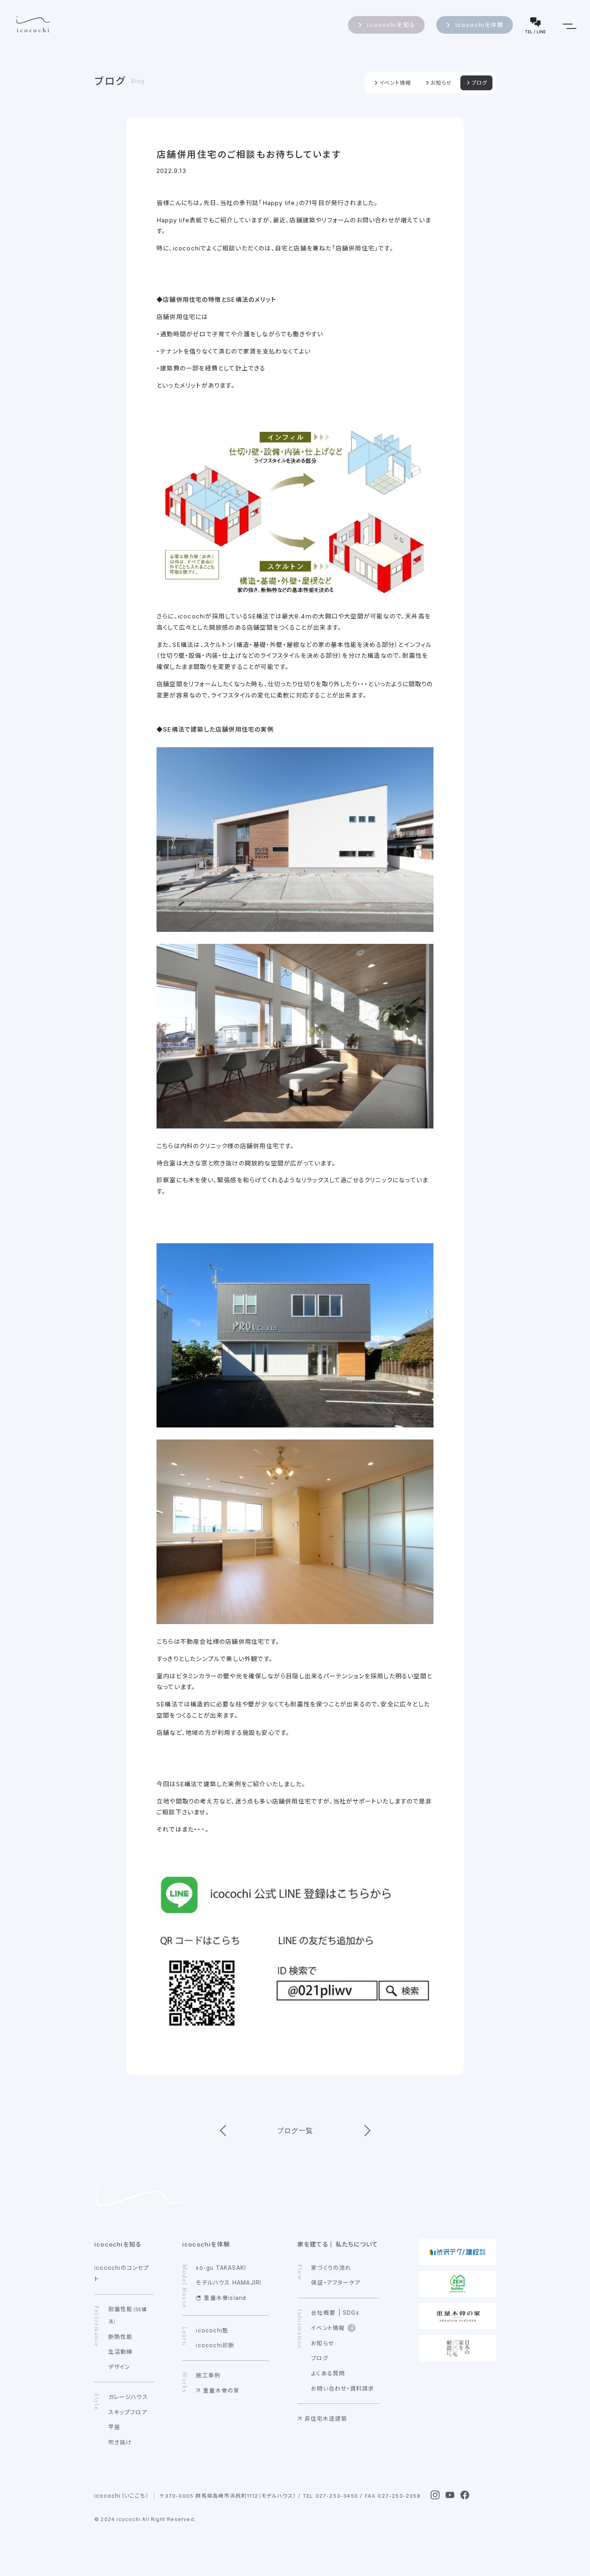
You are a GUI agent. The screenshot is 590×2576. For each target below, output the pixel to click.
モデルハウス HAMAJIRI (229, 2283)
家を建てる (313, 2244)
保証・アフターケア (336, 2283)
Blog (138, 81)
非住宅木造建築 (326, 2419)
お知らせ (441, 83)
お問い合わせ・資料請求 (343, 2389)
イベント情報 (395, 83)
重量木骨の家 (221, 2391)
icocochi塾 (212, 2330)
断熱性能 (121, 2337)
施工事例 (208, 2375)
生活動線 (121, 2352)
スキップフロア (128, 2412)
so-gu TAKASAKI (221, 2268)
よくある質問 (328, 2373)
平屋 (114, 2427)
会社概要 (323, 2313)
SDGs (351, 2313)
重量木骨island (225, 2298)
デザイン (119, 2367)
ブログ (110, 81)
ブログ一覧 (295, 2131)
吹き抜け (120, 2442)
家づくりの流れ (331, 2268)
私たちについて (357, 2244)
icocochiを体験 (480, 25)
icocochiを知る (391, 25)
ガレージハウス (128, 2397)
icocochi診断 (215, 2345)
